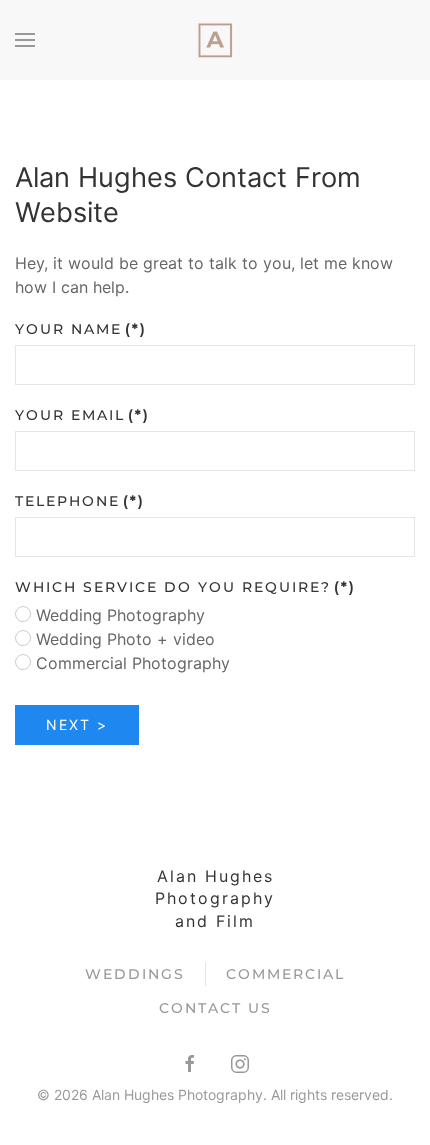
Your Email (82, 415)
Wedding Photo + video (123, 639)
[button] (25, 40)
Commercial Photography (130, 663)
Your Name (81, 329)
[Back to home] (215, 40)
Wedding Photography (118, 615)
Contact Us (215, 1008)
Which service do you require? (185, 587)
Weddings (135, 974)
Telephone (80, 501)
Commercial (285, 974)
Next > (77, 724)
